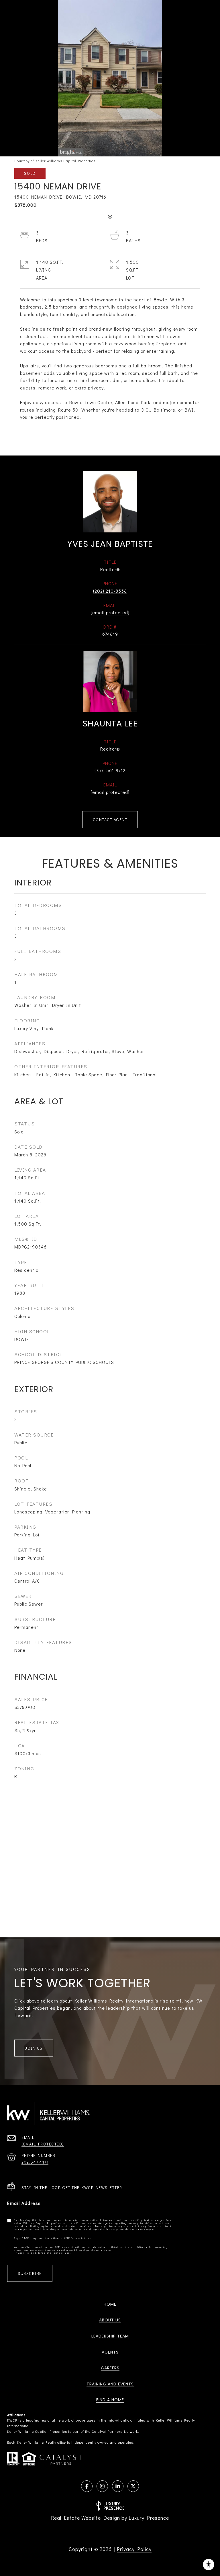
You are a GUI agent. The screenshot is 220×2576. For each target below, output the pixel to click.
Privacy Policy (134, 2549)
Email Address (24, 2203)
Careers (110, 2368)
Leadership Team (110, 2336)
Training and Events (110, 2384)
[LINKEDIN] (118, 2486)
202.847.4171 (35, 2162)
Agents (110, 2352)
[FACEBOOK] (87, 2486)
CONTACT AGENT (110, 820)
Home (110, 2304)
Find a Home (110, 2400)
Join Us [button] (34, 2048)
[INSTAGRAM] (102, 2486)
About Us (110, 2320)
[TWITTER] (133, 2486)
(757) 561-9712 (110, 770)
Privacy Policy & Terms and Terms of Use (42, 2253)
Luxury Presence (149, 2518)
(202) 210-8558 (110, 591)
